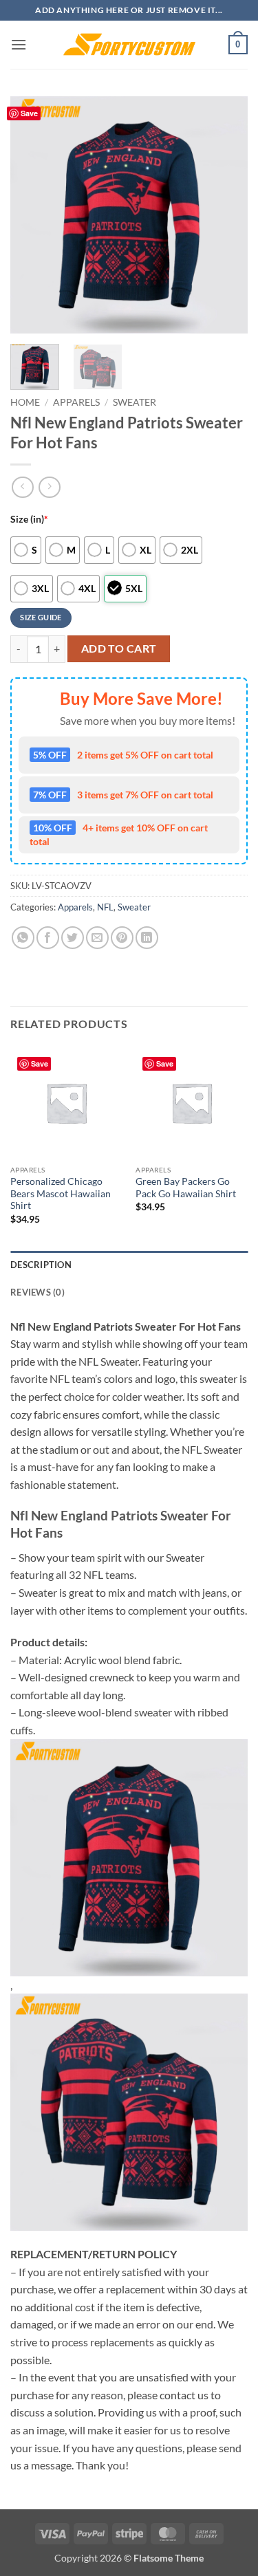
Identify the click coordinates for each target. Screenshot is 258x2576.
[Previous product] (49, 487)
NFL (105, 907)
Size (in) (29, 519)
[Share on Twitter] (73, 938)
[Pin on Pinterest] (122, 938)
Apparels (76, 402)
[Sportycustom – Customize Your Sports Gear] (129, 45)
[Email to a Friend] (97, 938)
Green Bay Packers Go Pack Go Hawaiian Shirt (186, 1188)
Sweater (135, 402)
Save (29, 113)
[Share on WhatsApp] (23, 938)
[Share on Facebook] (48, 938)
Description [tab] (41, 1265)
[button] (19, 44)
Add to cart (119, 648)
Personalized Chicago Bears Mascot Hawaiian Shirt (61, 1193)
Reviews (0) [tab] (37, 1292)
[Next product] (22, 487)
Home (25, 402)
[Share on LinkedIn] (147, 938)
